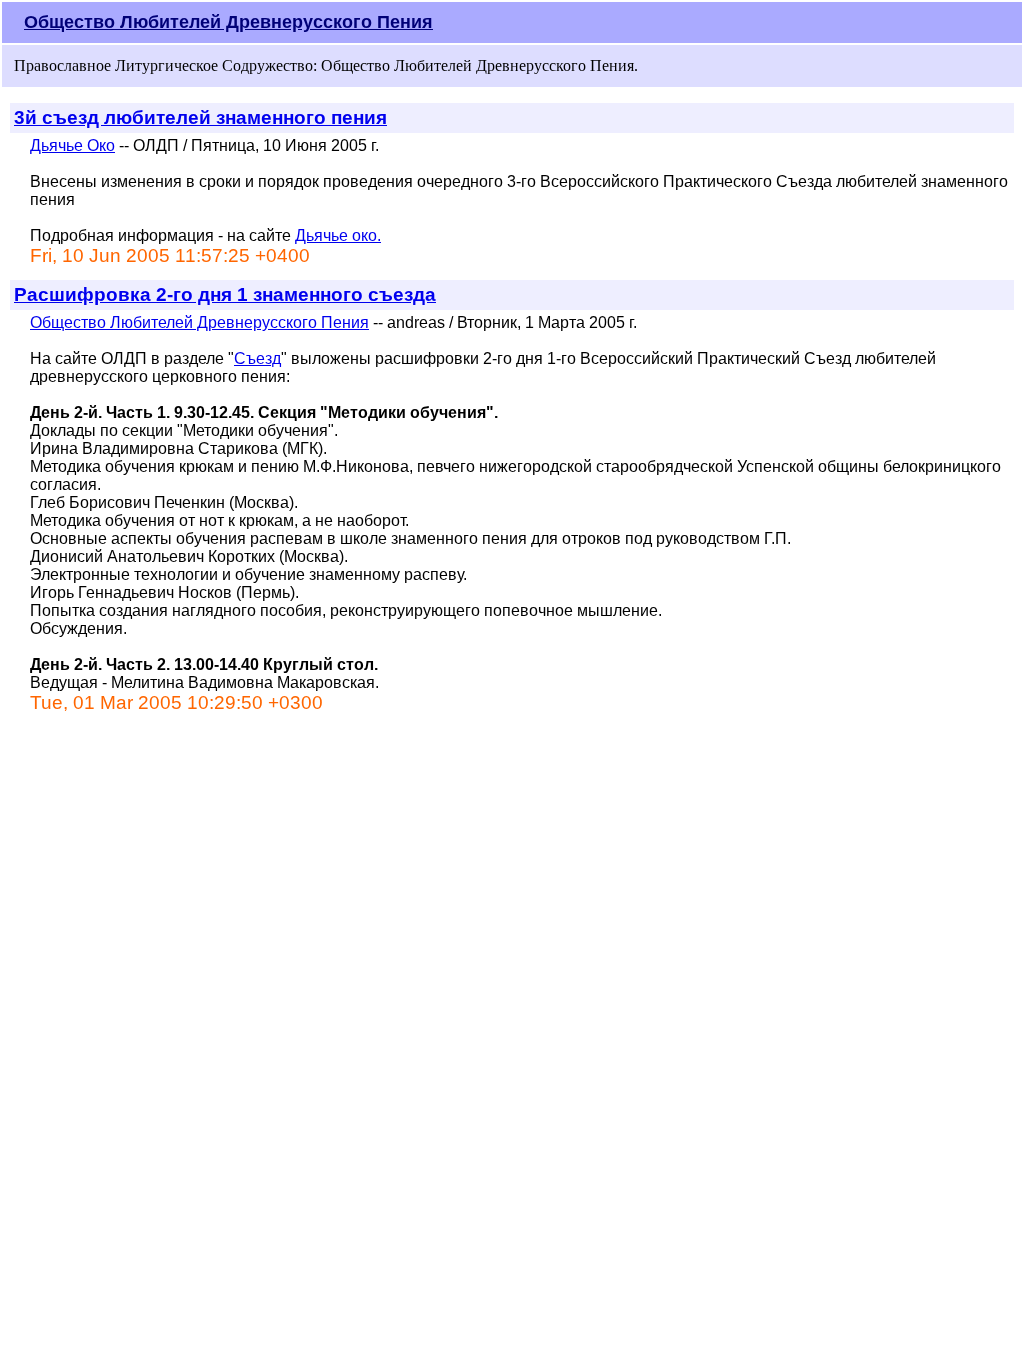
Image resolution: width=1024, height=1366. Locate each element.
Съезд (257, 358)
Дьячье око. (338, 235)
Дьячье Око (72, 145)
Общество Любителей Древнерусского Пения (228, 22)
